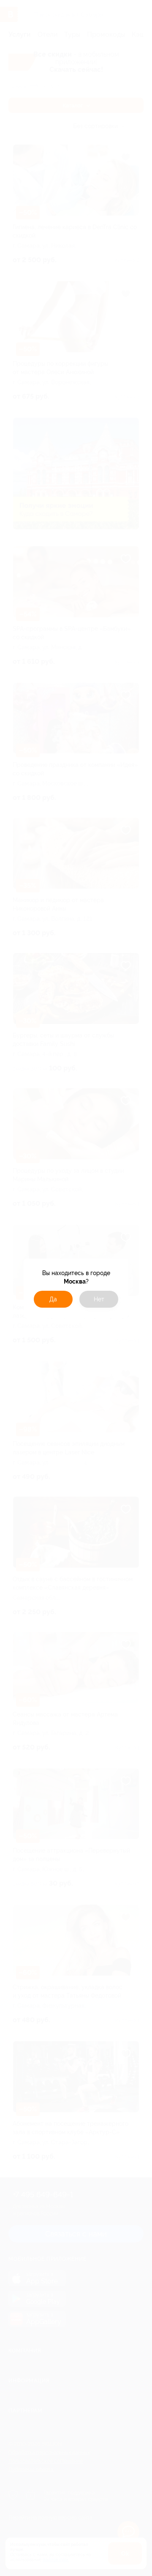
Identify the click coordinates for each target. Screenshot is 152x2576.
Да (53, 1299)
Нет (99, 1299)
